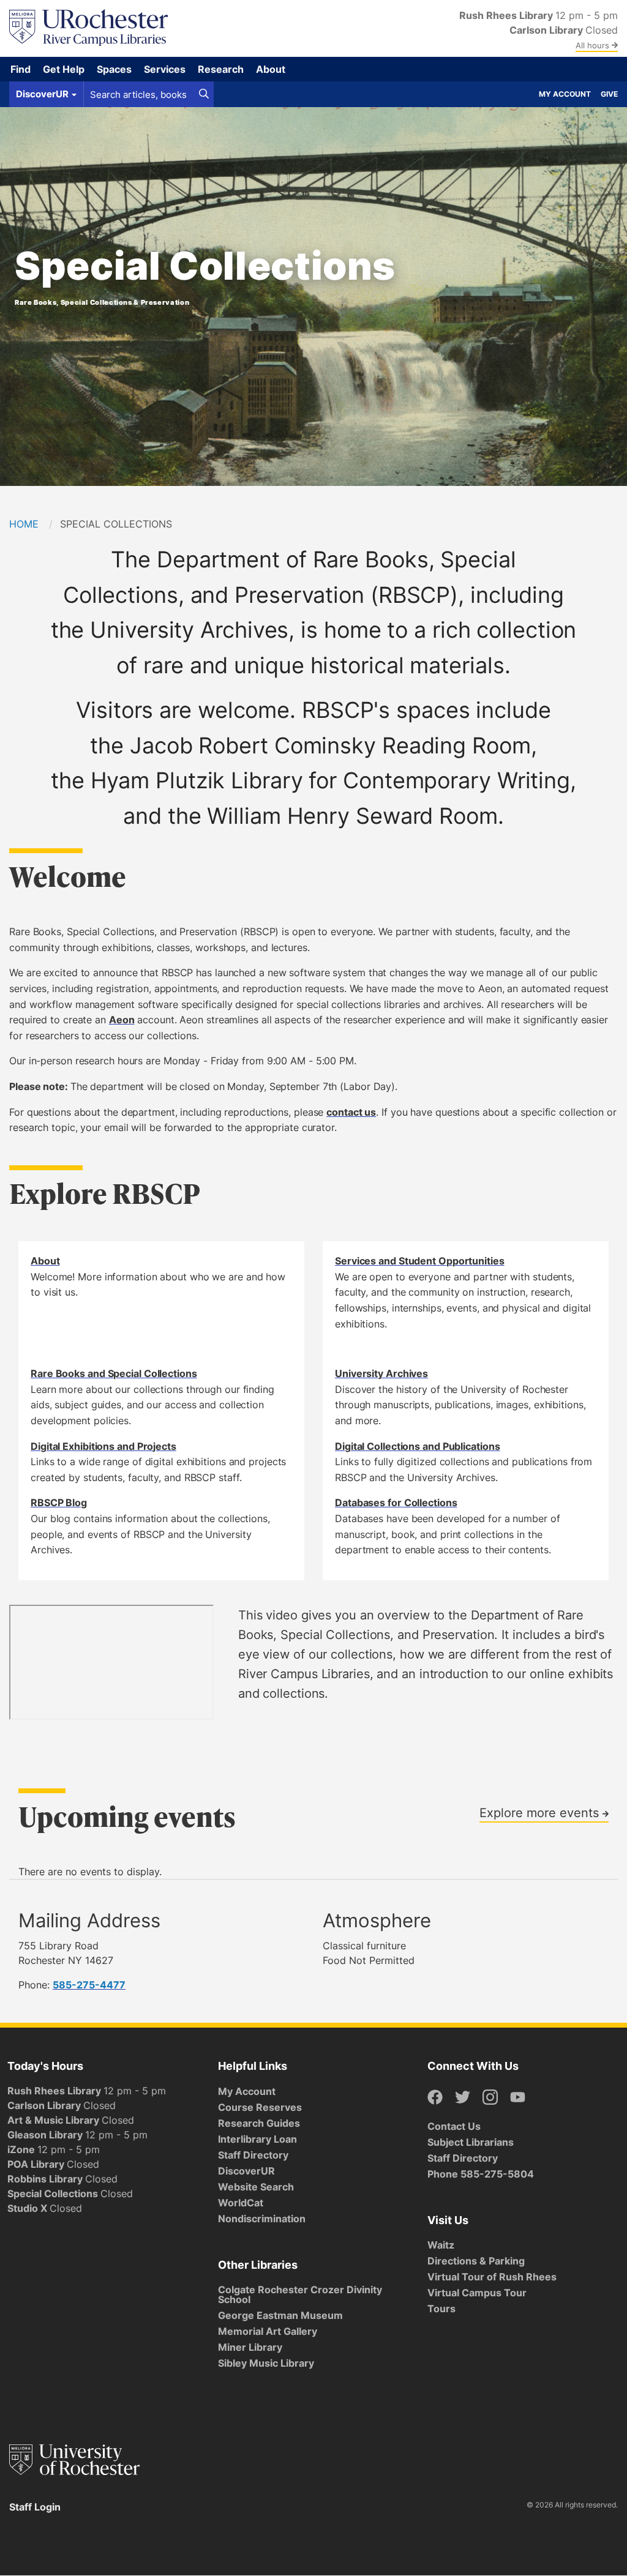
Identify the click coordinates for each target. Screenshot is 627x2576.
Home (24, 524)
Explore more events (541, 1812)
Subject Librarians (471, 2142)
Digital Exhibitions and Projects (103, 1446)
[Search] (204, 94)
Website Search (256, 2187)
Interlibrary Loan (257, 2139)
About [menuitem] (271, 69)
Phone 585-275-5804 (481, 2174)
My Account (565, 94)
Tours (441, 2309)
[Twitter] (463, 2098)
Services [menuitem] (165, 69)
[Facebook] (435, 2098)
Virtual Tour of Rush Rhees (492, 2277)
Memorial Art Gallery (268, 2331)
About (45, 1261)
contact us (351, 1112)
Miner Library (250, 2347)
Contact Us (454, 2126)
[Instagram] (490, 2098)
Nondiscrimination (262, 2219)
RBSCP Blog (59, 1503)
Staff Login (35, 2507)
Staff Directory (253, 2155)
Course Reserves (260, 2107)
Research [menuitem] (221, 69)
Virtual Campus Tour (477, 2293)
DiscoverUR (246, 2171)
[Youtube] (518, 2098)
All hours (594, 45)
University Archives (381, 1373)
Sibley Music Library (266, 2363)
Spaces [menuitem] (114, 69)
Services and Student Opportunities (420, 1261)
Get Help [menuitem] (64, 69)
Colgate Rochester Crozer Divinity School (300, 2294)
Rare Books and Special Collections (114, 1373)
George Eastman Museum (280, 2315)
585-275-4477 (89, 1985)
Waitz (441, 2245)
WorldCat (241, 2203)
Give (609, 94)
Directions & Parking (476, 2261)
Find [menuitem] (21, 69)
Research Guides (259, 2123)
